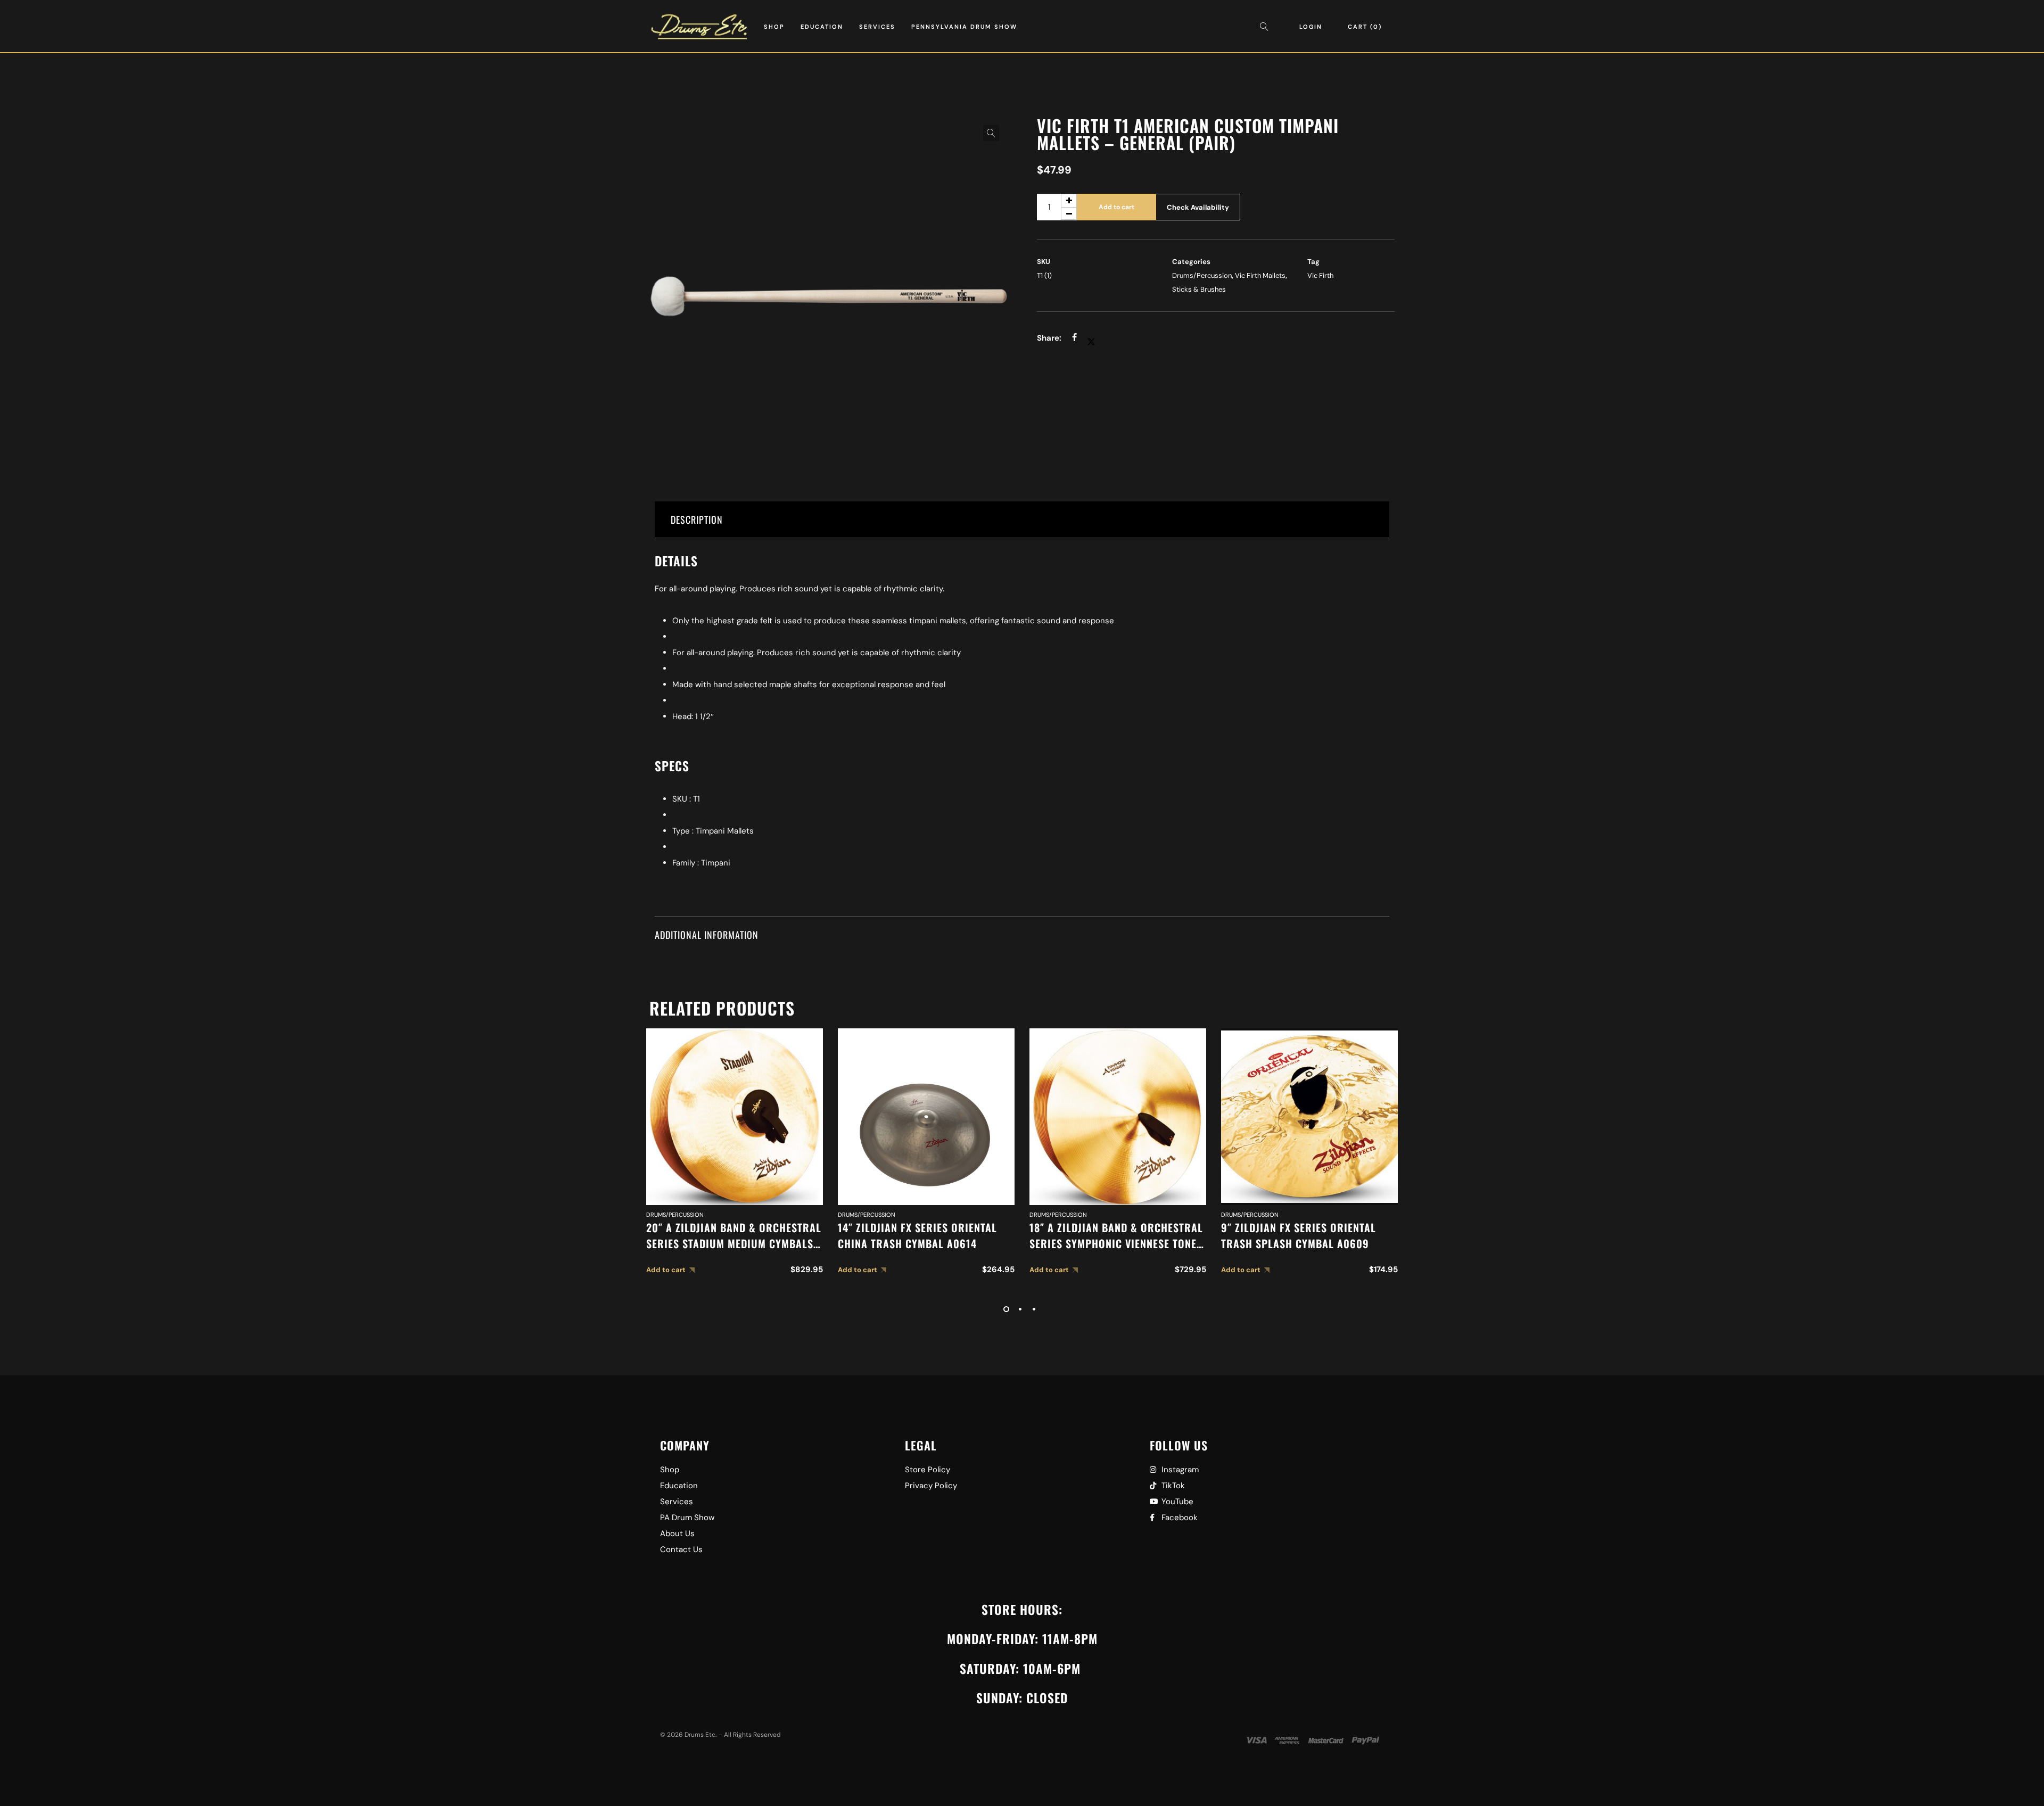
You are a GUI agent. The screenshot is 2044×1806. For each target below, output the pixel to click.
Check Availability (1198, 207)
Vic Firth (1320, 275)
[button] (991, 133)
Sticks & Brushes (1199, 289)
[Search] (1267, 27)
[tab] (1022, 520)
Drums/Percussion (1202, 275)
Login (1311, 27)
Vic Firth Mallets (1260, 275)
